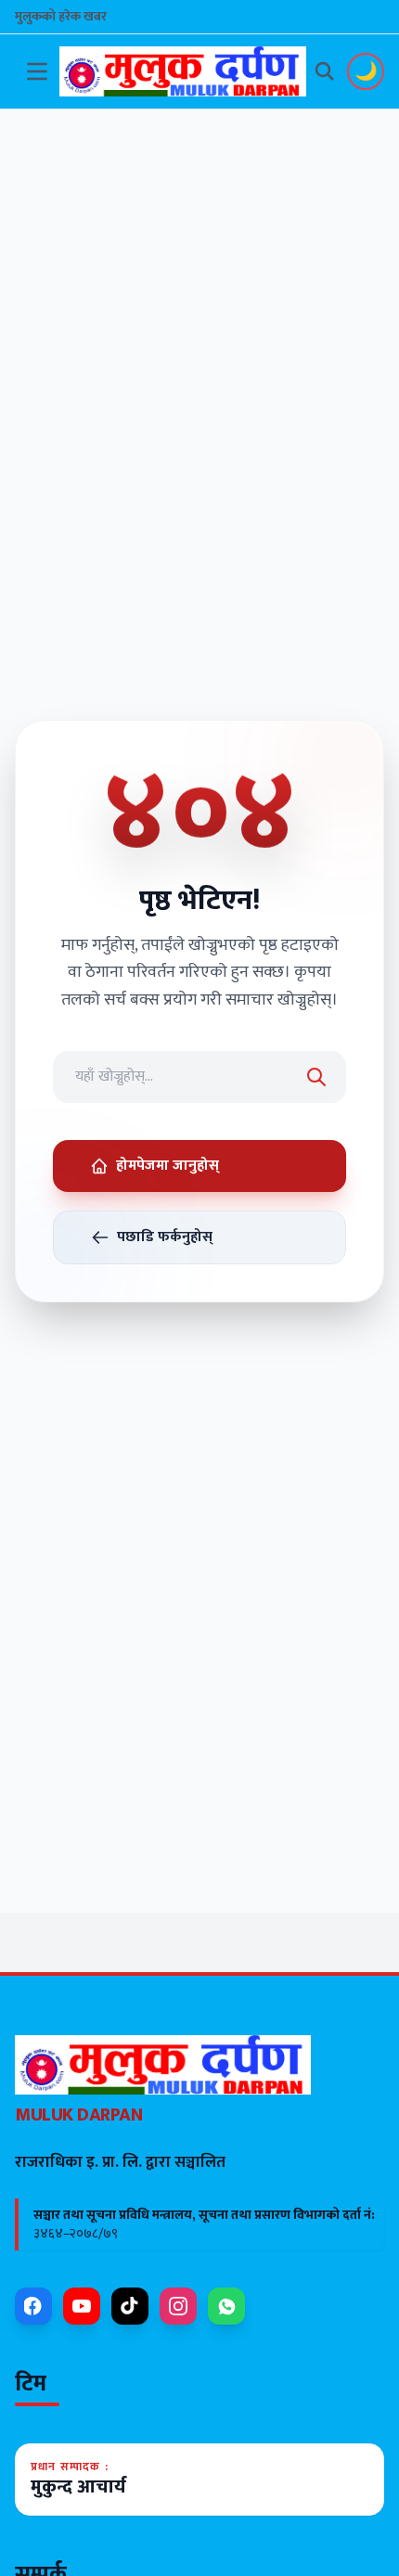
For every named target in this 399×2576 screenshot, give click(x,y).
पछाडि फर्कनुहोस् (165, 1237)
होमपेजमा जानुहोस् (167, 1166)
